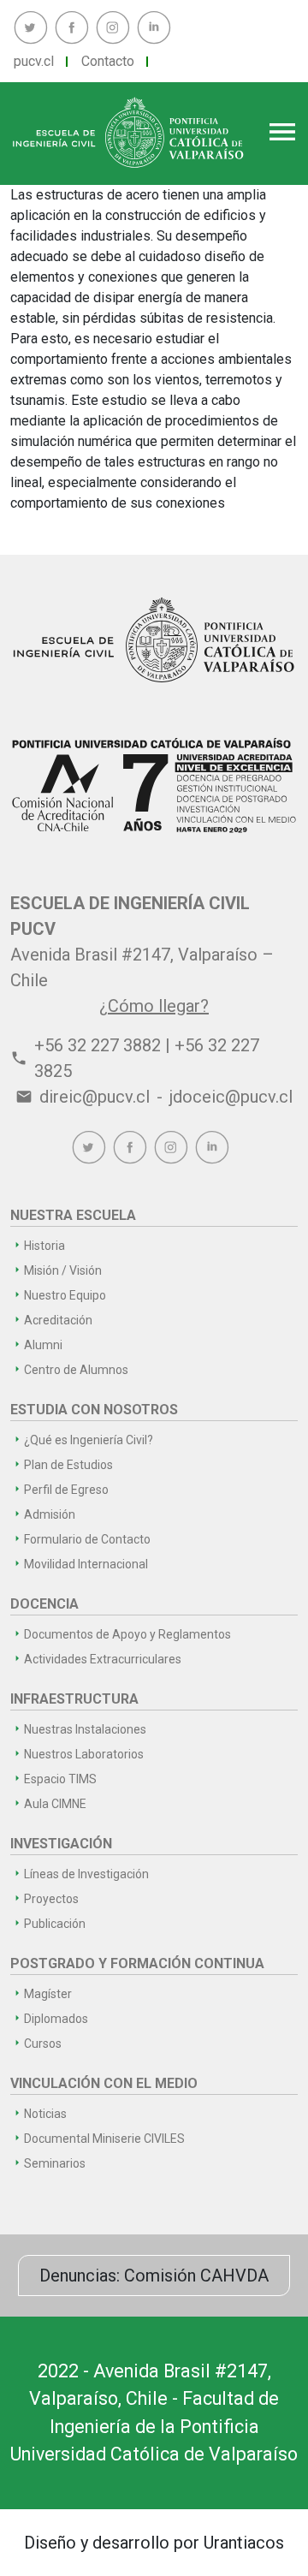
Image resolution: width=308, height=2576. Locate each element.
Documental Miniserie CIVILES (104, 2139)
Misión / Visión (63, 1270)
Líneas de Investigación (86, 1874)
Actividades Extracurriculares (103, 1659)
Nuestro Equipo (65, 1295)
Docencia (44, 1604)
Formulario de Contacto (87, 1539)
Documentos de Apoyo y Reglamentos (127, 1634)
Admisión (50, 1514)
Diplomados (56, 2019)
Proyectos (51, 1899)
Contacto (108, 61)
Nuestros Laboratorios (84, 1754)
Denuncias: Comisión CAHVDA (154, 2276)
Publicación (55, 1924)
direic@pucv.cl (95, 1097)
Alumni (43, 1345)
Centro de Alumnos (76, 1370)
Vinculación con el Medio (104, 2083)
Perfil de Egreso (66, 1490)
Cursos (43, 2044)
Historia (44, 1246)
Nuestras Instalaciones (85, 1729)
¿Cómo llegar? (154, 1006)
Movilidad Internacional (86, 1564)
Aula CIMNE (55, 1804)
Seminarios (55, 2163)
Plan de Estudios (68, 1465)
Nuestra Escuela (73, 1215)
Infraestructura (74, 1699)
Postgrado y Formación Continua (137, 1963)
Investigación (61, 1844)
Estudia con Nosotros (94, 1410)
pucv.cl (34, 61)
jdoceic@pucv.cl (231, 1097)
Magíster (48, 1994)
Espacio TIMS (60, 1779)
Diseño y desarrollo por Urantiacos (154, 2543)
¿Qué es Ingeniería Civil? (89, 1440)
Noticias (45, 2114)
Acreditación (58, 1320)
